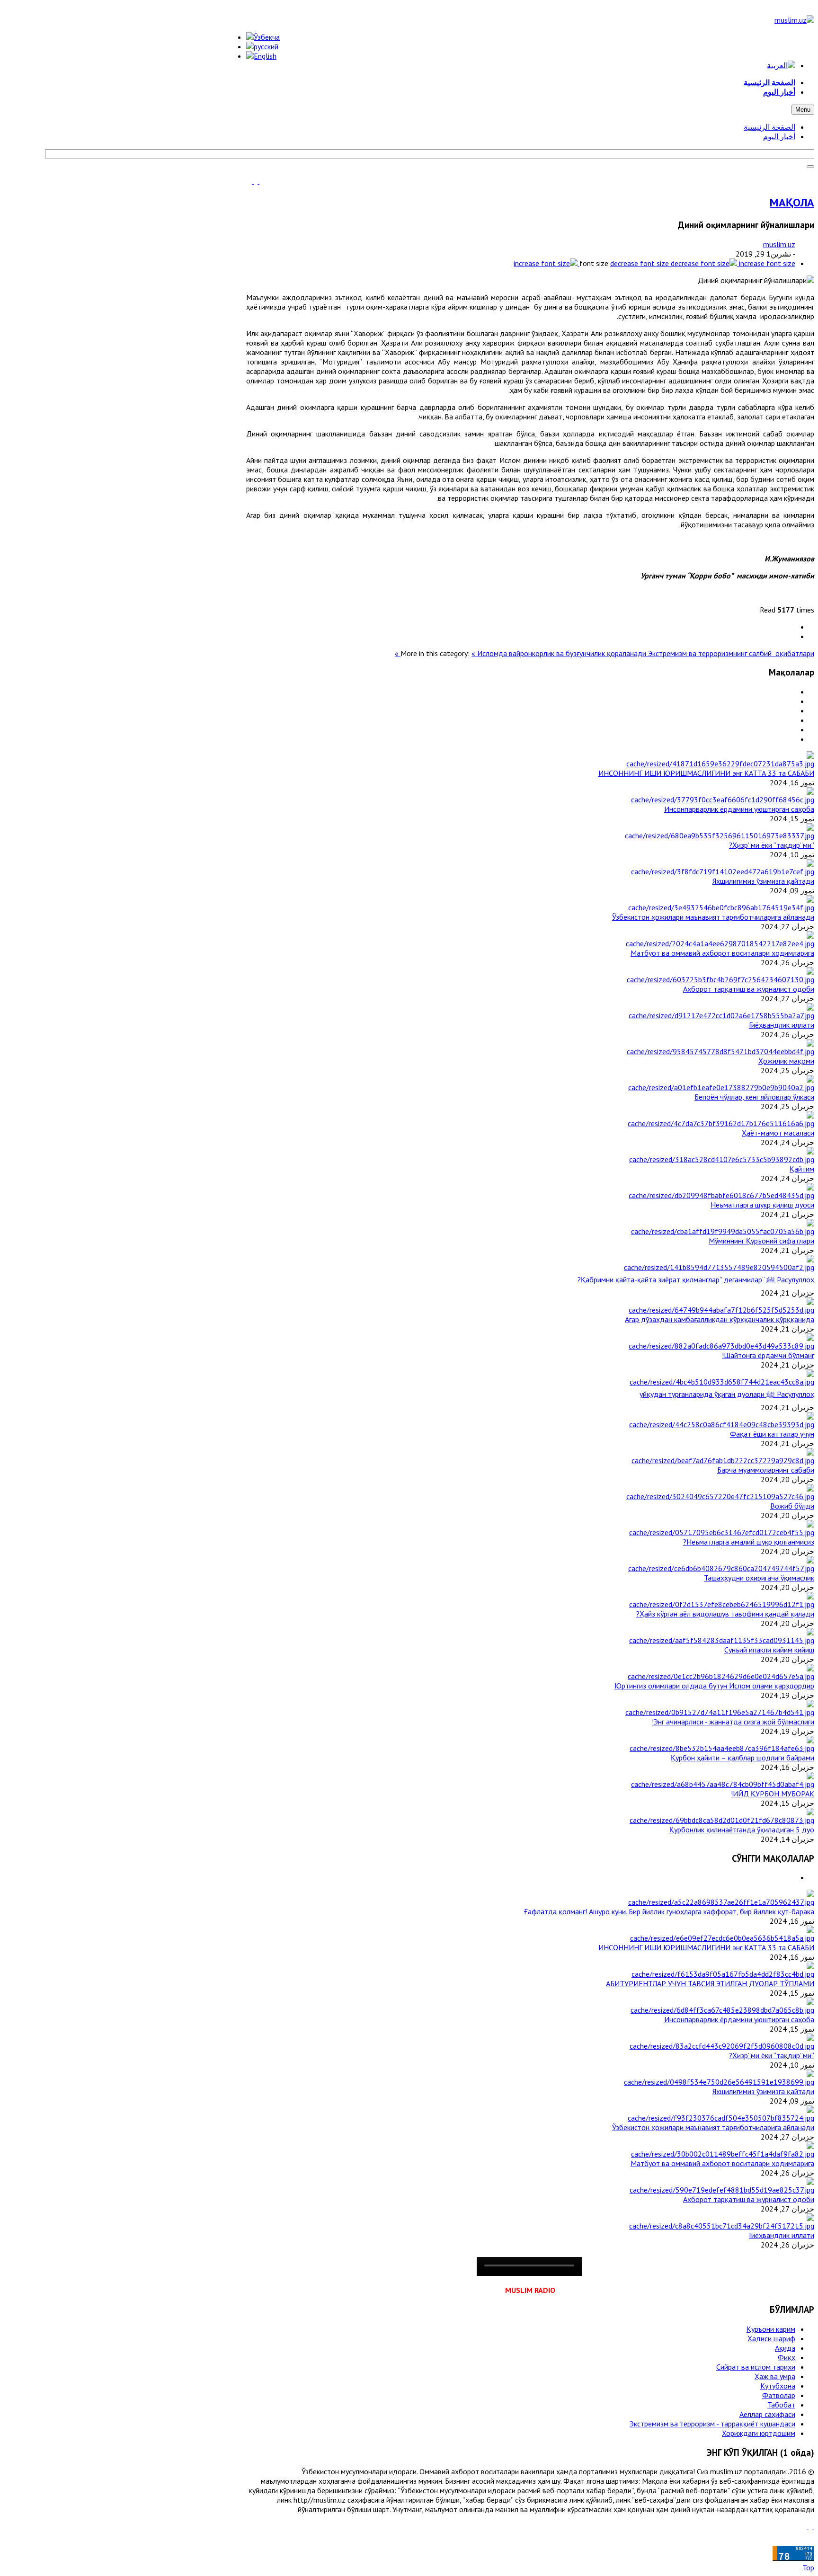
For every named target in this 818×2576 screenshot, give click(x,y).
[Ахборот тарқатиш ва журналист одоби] (720, 979)
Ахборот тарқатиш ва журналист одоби (749, 989)
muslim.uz (779, 244)
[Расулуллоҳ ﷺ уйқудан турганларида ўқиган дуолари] (722, 1382)
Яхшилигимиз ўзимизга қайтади (763, 881)
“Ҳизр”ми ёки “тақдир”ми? (772, 845)
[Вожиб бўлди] (720, 1496)
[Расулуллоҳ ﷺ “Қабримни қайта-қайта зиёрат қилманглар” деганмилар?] (719, 1267)
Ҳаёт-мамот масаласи (778, 1133)
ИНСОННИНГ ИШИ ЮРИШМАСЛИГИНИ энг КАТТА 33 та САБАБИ (706, 773)
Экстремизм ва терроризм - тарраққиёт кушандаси (712, 2424)
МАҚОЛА (792, 202)
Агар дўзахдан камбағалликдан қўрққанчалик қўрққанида (720, 1319)
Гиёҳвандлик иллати (782, 1025)
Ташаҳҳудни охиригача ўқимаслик (759, 1578)
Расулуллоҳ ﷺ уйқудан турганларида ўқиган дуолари (727, 1394)
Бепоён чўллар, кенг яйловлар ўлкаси (754, 1097)
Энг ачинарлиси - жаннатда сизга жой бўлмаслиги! (733, 1722)
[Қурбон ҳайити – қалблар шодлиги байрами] (722, 1748)
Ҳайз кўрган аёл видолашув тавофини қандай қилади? (725, 1614)
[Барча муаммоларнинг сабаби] (723, 1460)
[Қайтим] (722, 1159)
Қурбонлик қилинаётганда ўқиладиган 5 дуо (742, 1830)
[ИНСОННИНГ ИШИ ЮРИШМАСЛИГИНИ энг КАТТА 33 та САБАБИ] (720, 764)
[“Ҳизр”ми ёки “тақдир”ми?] (720, 835)
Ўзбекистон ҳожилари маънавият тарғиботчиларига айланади (713, 917)
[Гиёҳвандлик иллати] (721, 1015)
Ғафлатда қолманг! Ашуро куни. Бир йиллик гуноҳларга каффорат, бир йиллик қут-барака (669, 1911)
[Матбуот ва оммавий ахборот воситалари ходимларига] (720, 943)
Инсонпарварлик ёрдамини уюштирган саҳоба (739, 809)
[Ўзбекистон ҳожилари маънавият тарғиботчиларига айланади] (721, 907)
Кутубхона (778, 2386)
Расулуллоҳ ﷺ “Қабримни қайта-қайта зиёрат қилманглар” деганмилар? (696, 1279)
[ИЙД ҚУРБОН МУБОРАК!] (723, 1784)
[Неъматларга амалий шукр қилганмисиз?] (722, 1532)
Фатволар (779, 2395)
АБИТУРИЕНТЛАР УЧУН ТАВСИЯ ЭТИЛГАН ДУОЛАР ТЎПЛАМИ (710, 1983)
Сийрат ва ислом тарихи (756, 2367)
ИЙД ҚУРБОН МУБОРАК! (773, 1794)
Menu (803, 110)
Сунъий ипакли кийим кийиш (769, 1650)
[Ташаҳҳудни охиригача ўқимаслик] (721, 1568)
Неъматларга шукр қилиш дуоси (762, 1205)
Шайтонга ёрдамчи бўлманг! (768, 1355)
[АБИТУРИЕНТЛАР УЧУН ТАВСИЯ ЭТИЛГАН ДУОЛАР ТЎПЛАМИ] (723, 1974)
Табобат (781, 2405)
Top (808, 2567)
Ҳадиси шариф (771, 2338)
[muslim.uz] (794, 20)
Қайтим (802, 1169)
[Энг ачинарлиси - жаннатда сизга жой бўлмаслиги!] (720, 1712)
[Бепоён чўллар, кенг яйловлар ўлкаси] (721, 1087)
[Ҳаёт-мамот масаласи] (721, 1123)
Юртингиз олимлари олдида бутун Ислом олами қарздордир (714, 1686)
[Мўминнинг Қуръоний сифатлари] (723, 1231)
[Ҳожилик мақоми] (720, 1051)
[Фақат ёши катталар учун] (722, 1424)
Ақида (785, 2348)
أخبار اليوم (779, 136)
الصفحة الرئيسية (769, 127)
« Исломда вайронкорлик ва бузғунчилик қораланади (560, 653)
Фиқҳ (787, 2357)
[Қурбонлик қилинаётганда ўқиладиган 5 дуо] (722, 1820)
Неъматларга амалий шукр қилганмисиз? (749, 1542)
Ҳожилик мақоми (786, 1061)
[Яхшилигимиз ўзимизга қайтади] (723, 871)
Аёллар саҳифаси (767, 2414)
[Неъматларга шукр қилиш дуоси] (721, 1195)
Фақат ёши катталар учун (772, 1434)
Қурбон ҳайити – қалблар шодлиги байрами (742, 1758)
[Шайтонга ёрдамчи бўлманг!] (721, 1346)
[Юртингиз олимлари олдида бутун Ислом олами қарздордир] (721, 1676)
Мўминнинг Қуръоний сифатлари (761, 1241)
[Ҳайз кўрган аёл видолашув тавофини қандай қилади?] (722, 1604)
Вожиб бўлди (792, 1506)
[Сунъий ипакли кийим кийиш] (722, 1640)
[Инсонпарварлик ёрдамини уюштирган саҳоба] (723, 799)
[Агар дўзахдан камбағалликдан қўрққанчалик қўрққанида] (721, 1310)
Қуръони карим (771, 2329)
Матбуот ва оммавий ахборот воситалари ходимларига (722, 953)
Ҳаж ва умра (775, 2376)
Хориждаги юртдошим (759, 2433)
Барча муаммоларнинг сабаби (766, 1470)
